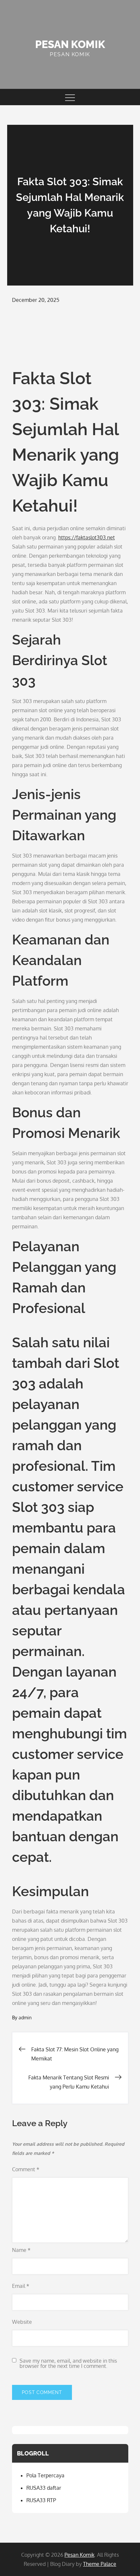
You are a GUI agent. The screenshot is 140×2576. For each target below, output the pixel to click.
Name (21, 2250)
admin (25, 2018)
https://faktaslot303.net (87, 537)
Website (22, 2322)
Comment (26, 2169)
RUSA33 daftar (44, 2488)
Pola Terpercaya (45, 2475)
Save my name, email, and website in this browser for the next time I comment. (68, 2363)
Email (21, 2286)
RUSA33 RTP (41, 2500)
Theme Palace (100, 2564)
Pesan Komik (70, 44)
